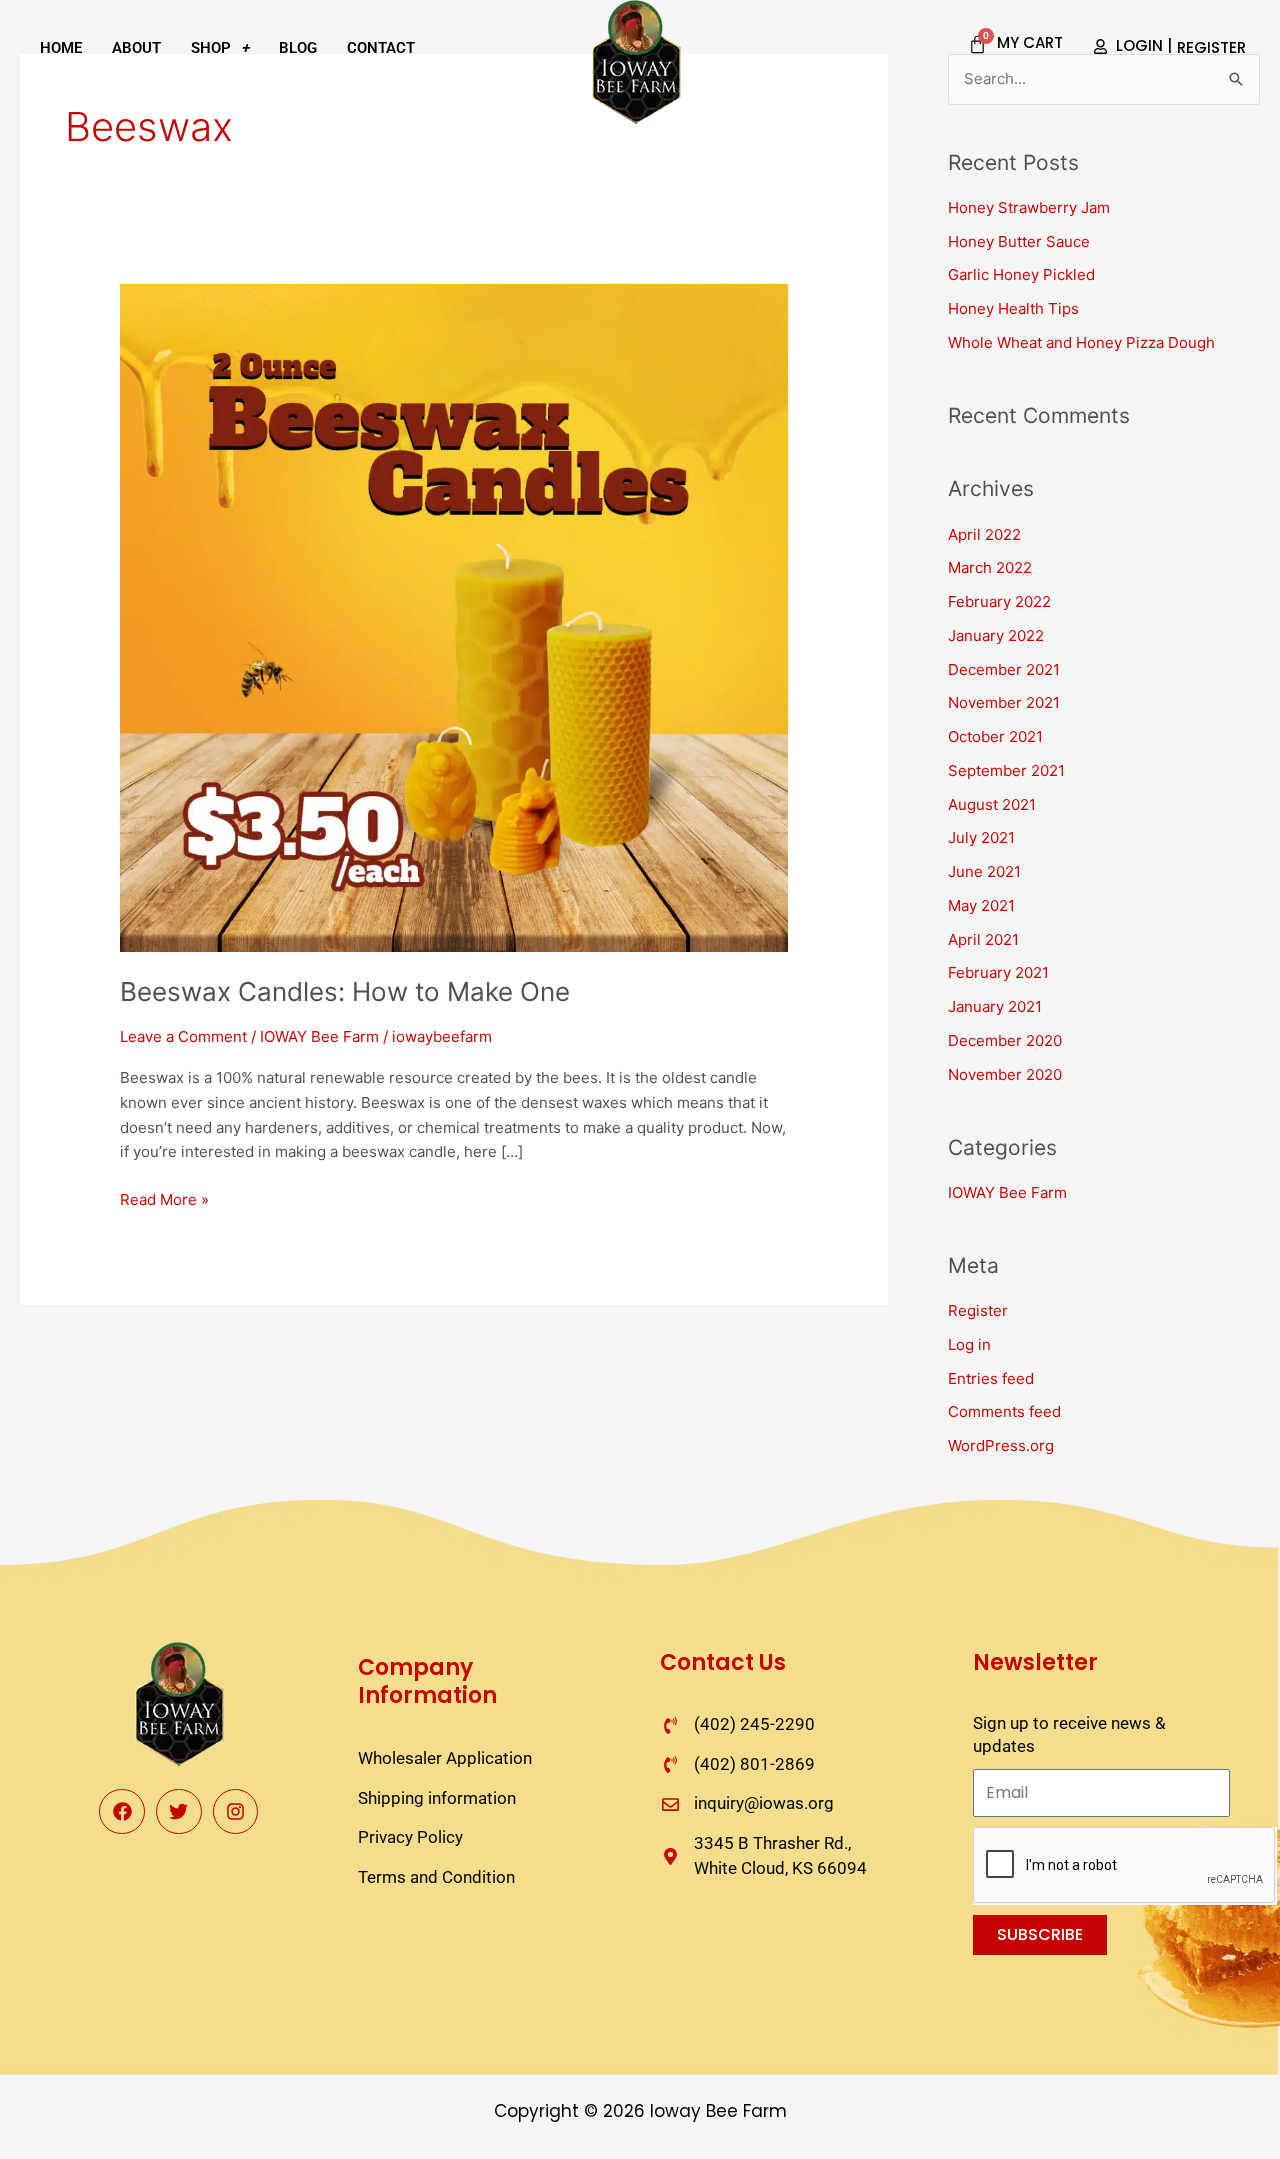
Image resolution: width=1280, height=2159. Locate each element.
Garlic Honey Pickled (1021, 274)
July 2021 (981, 837)
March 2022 (990, 567)
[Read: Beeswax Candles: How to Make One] (454, 616)
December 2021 (1004, 669)
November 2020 (1005, 1074)
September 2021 (1006, 770)
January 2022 (996, 635)
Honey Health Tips (1013, 308)
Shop (211, 48)
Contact (381, 48)
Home (61, 48)
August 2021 (992, 804)
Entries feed (991, 1378)
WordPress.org (1001, 1445)
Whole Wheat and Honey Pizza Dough (1081, 342)
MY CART (1030, 42)
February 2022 (999, 601)
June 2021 (984, 871)
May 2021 (981, 905)
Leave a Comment (183, 1036)
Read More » (164, 1198)
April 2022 (984, 534)
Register (978, 1310)
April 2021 (983, 939)
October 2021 (995, 736)
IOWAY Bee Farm (319, 1036)
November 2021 (1004, 702)
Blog (298, 48)
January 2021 (995, 1006)
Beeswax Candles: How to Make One (345, 991)
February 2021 (998, 972)
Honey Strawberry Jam (1029, 207)
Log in (969, 1344)
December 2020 (1005, 1040)
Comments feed (1004, 1411)
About (136, 48)
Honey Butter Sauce (1019, 241)
